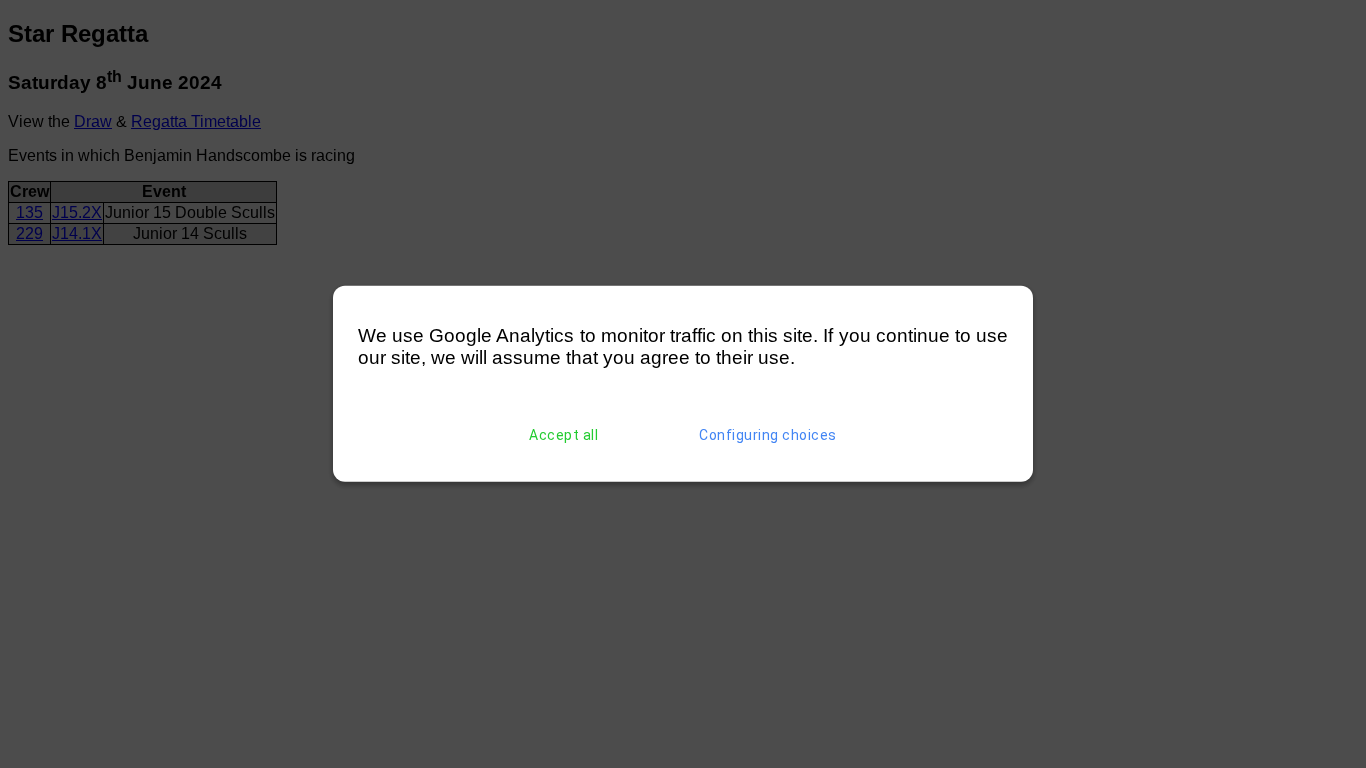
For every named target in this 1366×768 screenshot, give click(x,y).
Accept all (563, 435)
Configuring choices (768, 435)
